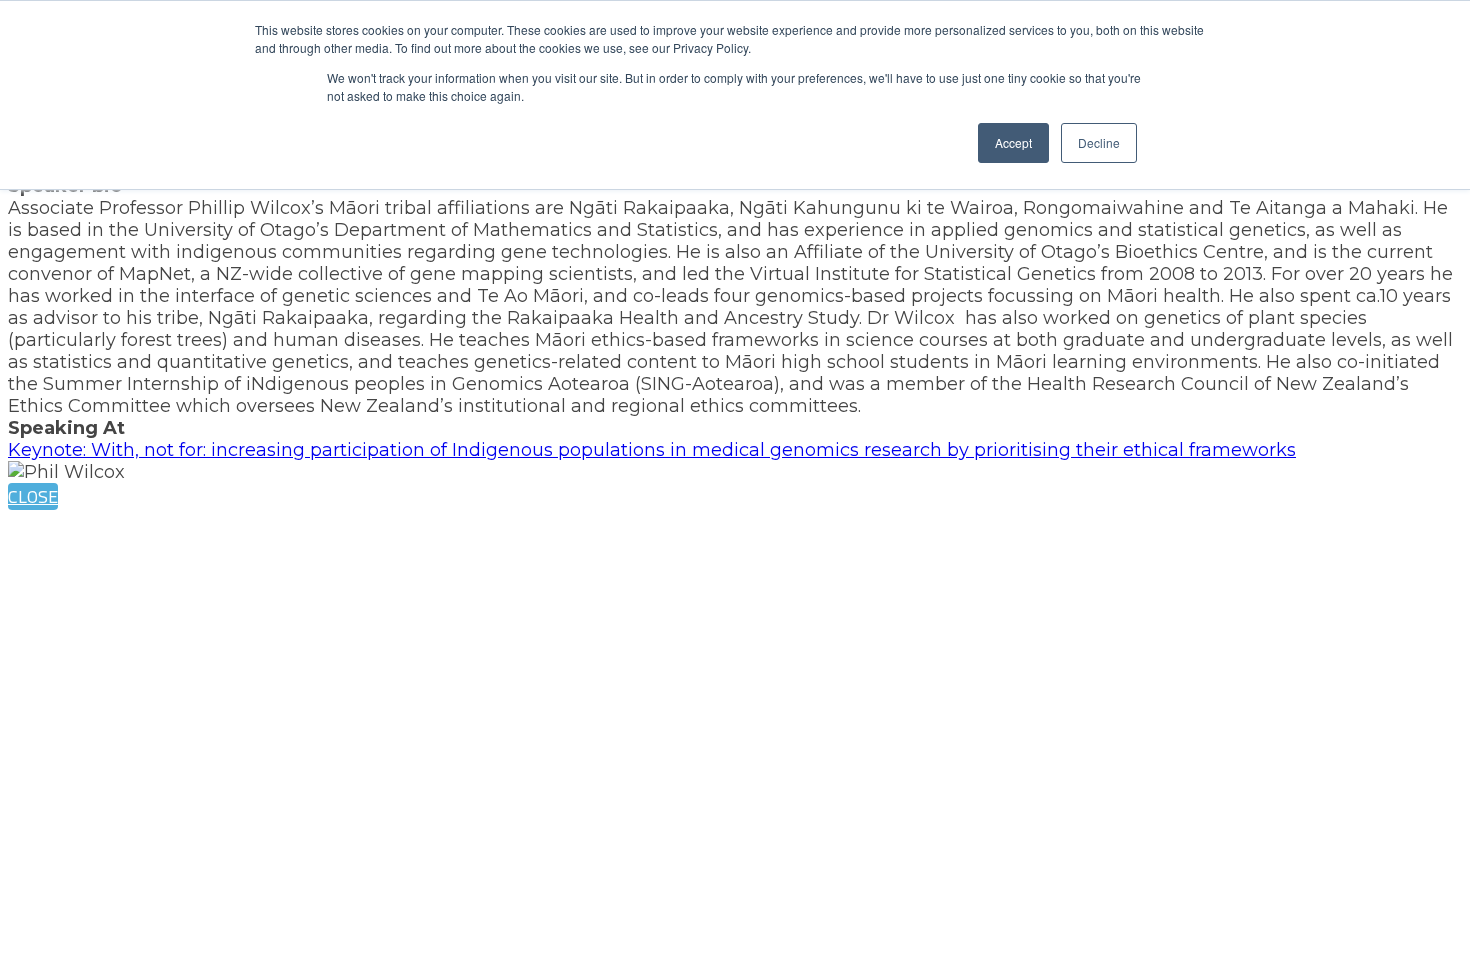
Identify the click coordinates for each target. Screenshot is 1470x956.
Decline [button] (1099, 142)
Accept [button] (1013, 142)
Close (33, 496)
